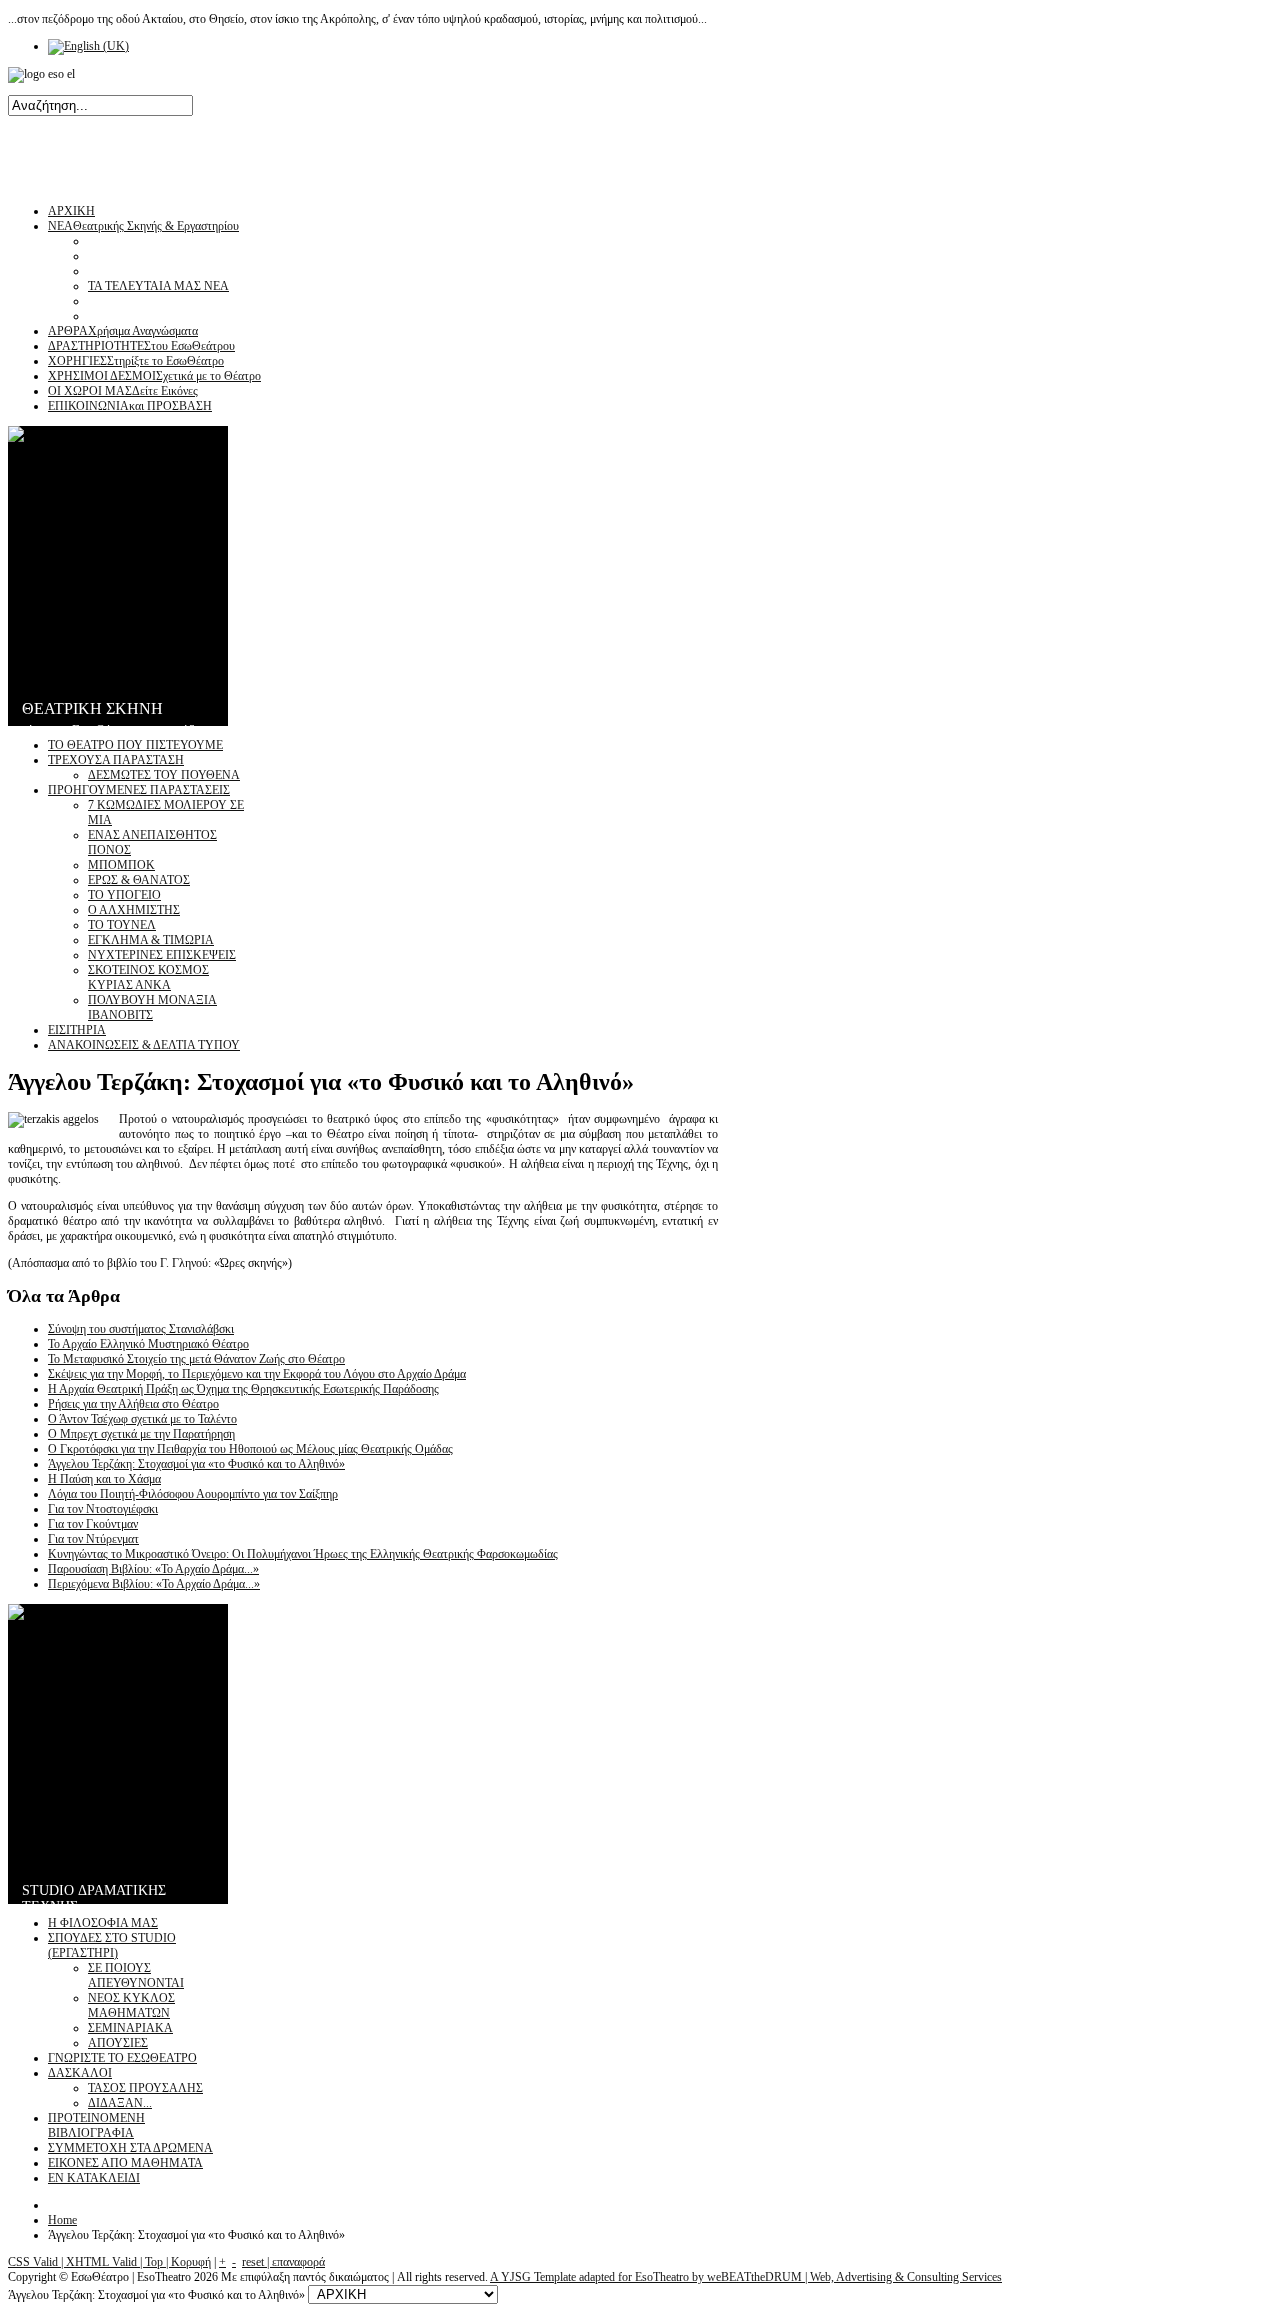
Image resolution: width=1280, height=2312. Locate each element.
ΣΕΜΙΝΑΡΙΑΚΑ (130, 2028)
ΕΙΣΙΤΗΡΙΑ (77, 1030)
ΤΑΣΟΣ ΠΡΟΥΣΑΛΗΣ (145, 2088)
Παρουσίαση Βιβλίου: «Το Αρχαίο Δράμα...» (153, 1569)
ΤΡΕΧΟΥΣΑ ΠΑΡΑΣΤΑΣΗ (116, 760)
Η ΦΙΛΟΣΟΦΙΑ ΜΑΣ (103, 1923)
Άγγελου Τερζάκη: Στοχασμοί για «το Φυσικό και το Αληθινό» (196, 1464)
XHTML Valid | (105, 2262)
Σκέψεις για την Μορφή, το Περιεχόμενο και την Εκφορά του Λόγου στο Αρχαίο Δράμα (257, 1374)
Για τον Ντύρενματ (93, 1539)
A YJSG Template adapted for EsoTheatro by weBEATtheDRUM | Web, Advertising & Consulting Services (746, 2277)
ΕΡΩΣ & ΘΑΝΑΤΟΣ (139, 880)
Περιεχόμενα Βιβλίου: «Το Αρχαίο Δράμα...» (154, 1584)
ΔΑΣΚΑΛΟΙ (80, 2073)
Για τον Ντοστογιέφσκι (103, 1509)
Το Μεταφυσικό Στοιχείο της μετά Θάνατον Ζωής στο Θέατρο (196, 1359)
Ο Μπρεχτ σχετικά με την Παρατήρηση (141, 1434)
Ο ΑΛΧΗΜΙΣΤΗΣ (134, 910)
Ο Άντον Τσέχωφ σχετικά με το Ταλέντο (142, 1419)
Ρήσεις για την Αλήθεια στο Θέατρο (133, 1404)
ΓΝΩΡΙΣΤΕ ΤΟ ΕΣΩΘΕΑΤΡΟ (122, 2058)
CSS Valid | (37, 2262)
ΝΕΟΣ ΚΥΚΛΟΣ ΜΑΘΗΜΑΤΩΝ (131, 2005)
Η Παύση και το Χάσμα (104, 1479)
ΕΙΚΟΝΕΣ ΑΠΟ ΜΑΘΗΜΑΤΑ (125, 2163)
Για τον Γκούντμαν (93, 1524)
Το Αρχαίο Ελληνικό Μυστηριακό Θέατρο (148, 1344)
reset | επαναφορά (283, 2262)
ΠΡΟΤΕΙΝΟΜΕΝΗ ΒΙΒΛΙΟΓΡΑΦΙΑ (96, 2125)
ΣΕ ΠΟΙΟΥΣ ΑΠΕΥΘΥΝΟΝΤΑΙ (136, 1975)
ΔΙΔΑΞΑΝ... (120, 2103)
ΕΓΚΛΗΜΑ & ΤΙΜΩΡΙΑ (151, 940)
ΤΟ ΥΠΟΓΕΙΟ (124, 895)
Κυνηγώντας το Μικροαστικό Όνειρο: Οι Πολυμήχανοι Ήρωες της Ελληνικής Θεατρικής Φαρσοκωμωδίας (303, 1554)
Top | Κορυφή (178, 2262)
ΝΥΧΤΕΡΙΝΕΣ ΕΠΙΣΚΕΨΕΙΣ (162, 955)
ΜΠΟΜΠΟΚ (121, 865)
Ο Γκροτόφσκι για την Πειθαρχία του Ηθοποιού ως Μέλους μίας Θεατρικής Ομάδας (250, 1449)
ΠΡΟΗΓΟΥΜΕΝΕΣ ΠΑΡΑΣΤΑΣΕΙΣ (139, 790)
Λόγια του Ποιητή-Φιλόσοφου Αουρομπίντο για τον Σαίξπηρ (193, 1494)
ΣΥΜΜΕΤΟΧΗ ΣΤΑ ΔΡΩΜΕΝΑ (130, 2148)
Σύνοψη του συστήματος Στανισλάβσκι (141, 1329)
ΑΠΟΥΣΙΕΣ (118, 2043)
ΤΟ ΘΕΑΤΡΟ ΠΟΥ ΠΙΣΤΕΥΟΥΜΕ (135, 745)
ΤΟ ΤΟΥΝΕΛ (122, 925)
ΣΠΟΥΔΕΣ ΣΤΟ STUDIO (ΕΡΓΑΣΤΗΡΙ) (112, 1945)
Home (62, 2220)
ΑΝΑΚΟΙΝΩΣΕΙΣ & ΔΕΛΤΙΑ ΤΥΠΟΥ (144, 1045)
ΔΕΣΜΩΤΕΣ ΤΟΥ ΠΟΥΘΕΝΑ (164, 775)
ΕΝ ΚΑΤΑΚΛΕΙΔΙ (94, 2178)
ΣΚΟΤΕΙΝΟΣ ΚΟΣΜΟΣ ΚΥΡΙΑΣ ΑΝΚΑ (148, 977)
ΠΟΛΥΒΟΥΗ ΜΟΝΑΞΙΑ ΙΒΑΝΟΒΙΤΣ (152, 1007)
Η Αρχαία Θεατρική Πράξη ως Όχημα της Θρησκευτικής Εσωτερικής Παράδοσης (243, 1389)
